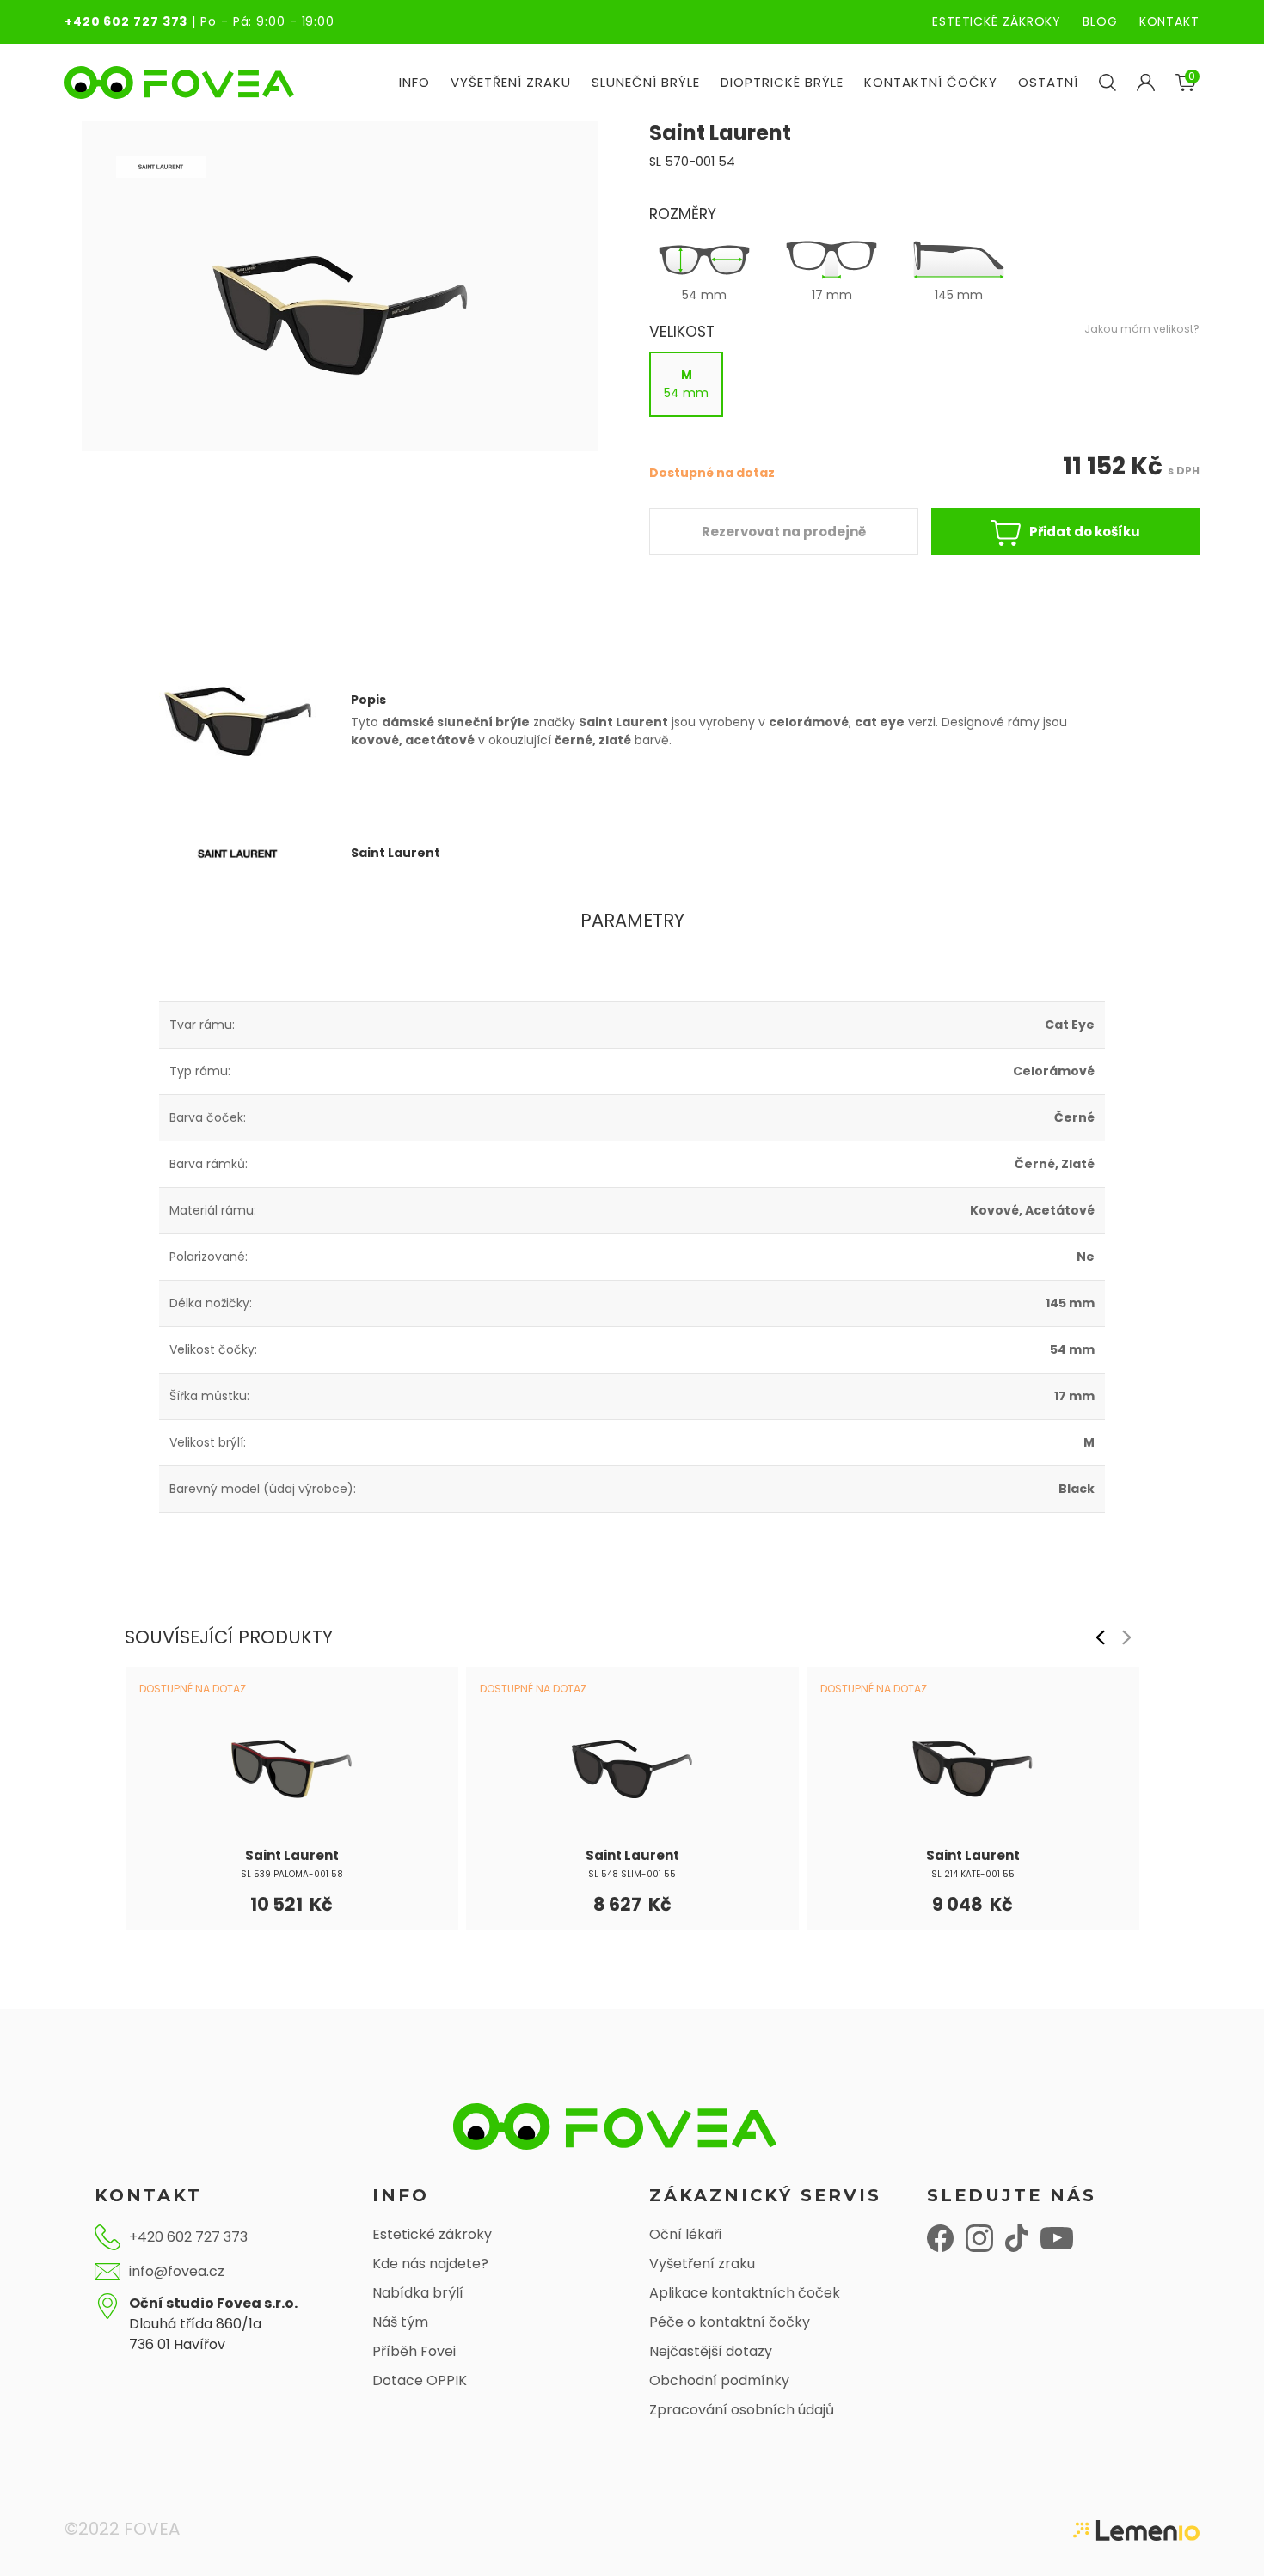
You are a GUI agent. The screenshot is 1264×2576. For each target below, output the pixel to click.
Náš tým (400, 2322)
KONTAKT (1169, 21)
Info (414, 82)
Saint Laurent (292, 1855)
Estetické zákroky (432, 2234)
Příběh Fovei (414, 2351)
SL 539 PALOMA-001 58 (292, 1874)
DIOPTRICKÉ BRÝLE (782, 82)
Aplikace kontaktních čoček (745, 2293)
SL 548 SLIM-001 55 (632, 1874)
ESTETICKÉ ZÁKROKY (997, 21)
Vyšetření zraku (702, 2264)
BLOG (1100, 21)
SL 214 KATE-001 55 (973, 1874)
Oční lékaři (685, 2234)
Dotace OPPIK (420, 2380)
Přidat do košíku (1085, 532)
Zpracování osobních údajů (742, 2410)
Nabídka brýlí (418, 2293)
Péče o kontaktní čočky (730, 2322)
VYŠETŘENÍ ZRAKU (511, 82)
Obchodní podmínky (719, 2380)
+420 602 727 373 (126, 21)
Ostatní (1048, 82)
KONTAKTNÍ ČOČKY (931, 82)
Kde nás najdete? (430, 2264)
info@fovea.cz (177, 2271)
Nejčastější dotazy (711, 2351)
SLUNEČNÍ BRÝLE (646, 82)
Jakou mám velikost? (1142, 329)
